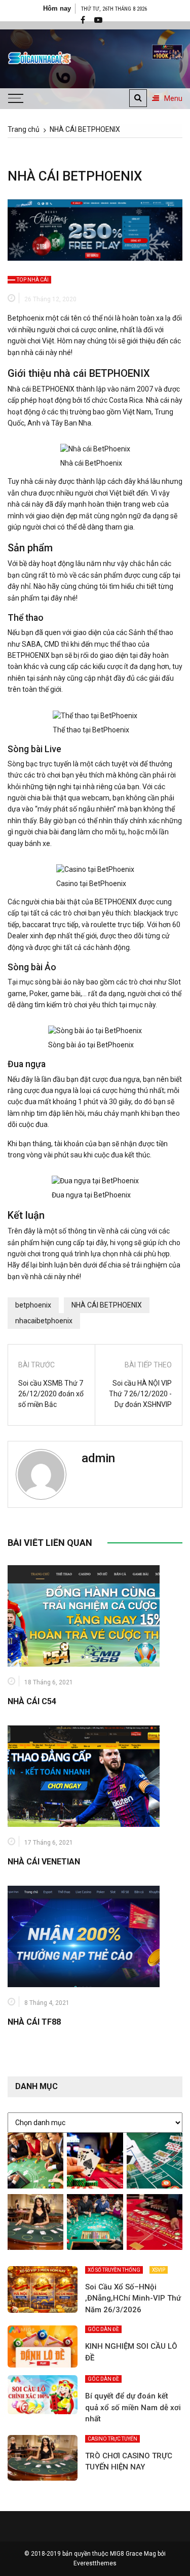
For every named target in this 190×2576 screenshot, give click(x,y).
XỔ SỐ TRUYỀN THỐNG (114, 2270)
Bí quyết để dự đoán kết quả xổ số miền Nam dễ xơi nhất (133, 2407)
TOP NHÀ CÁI (33, 280)
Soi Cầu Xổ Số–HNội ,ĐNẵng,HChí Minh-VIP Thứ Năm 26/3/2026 (133, 2298)
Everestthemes (95, 2563)
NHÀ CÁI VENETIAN (44, 1862)
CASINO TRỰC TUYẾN (112, 2439)
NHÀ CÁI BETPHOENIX (107, 1305)
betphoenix (33, 1305)
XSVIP (159, 2270)
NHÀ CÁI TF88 (34, 2022)
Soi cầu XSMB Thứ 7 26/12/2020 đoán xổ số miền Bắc (51, 1394)
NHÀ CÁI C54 (32, 1701)
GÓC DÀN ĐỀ (103, 2329)
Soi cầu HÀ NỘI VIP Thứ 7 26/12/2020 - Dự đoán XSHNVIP (140, 1394)
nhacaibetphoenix (44, 1321)
